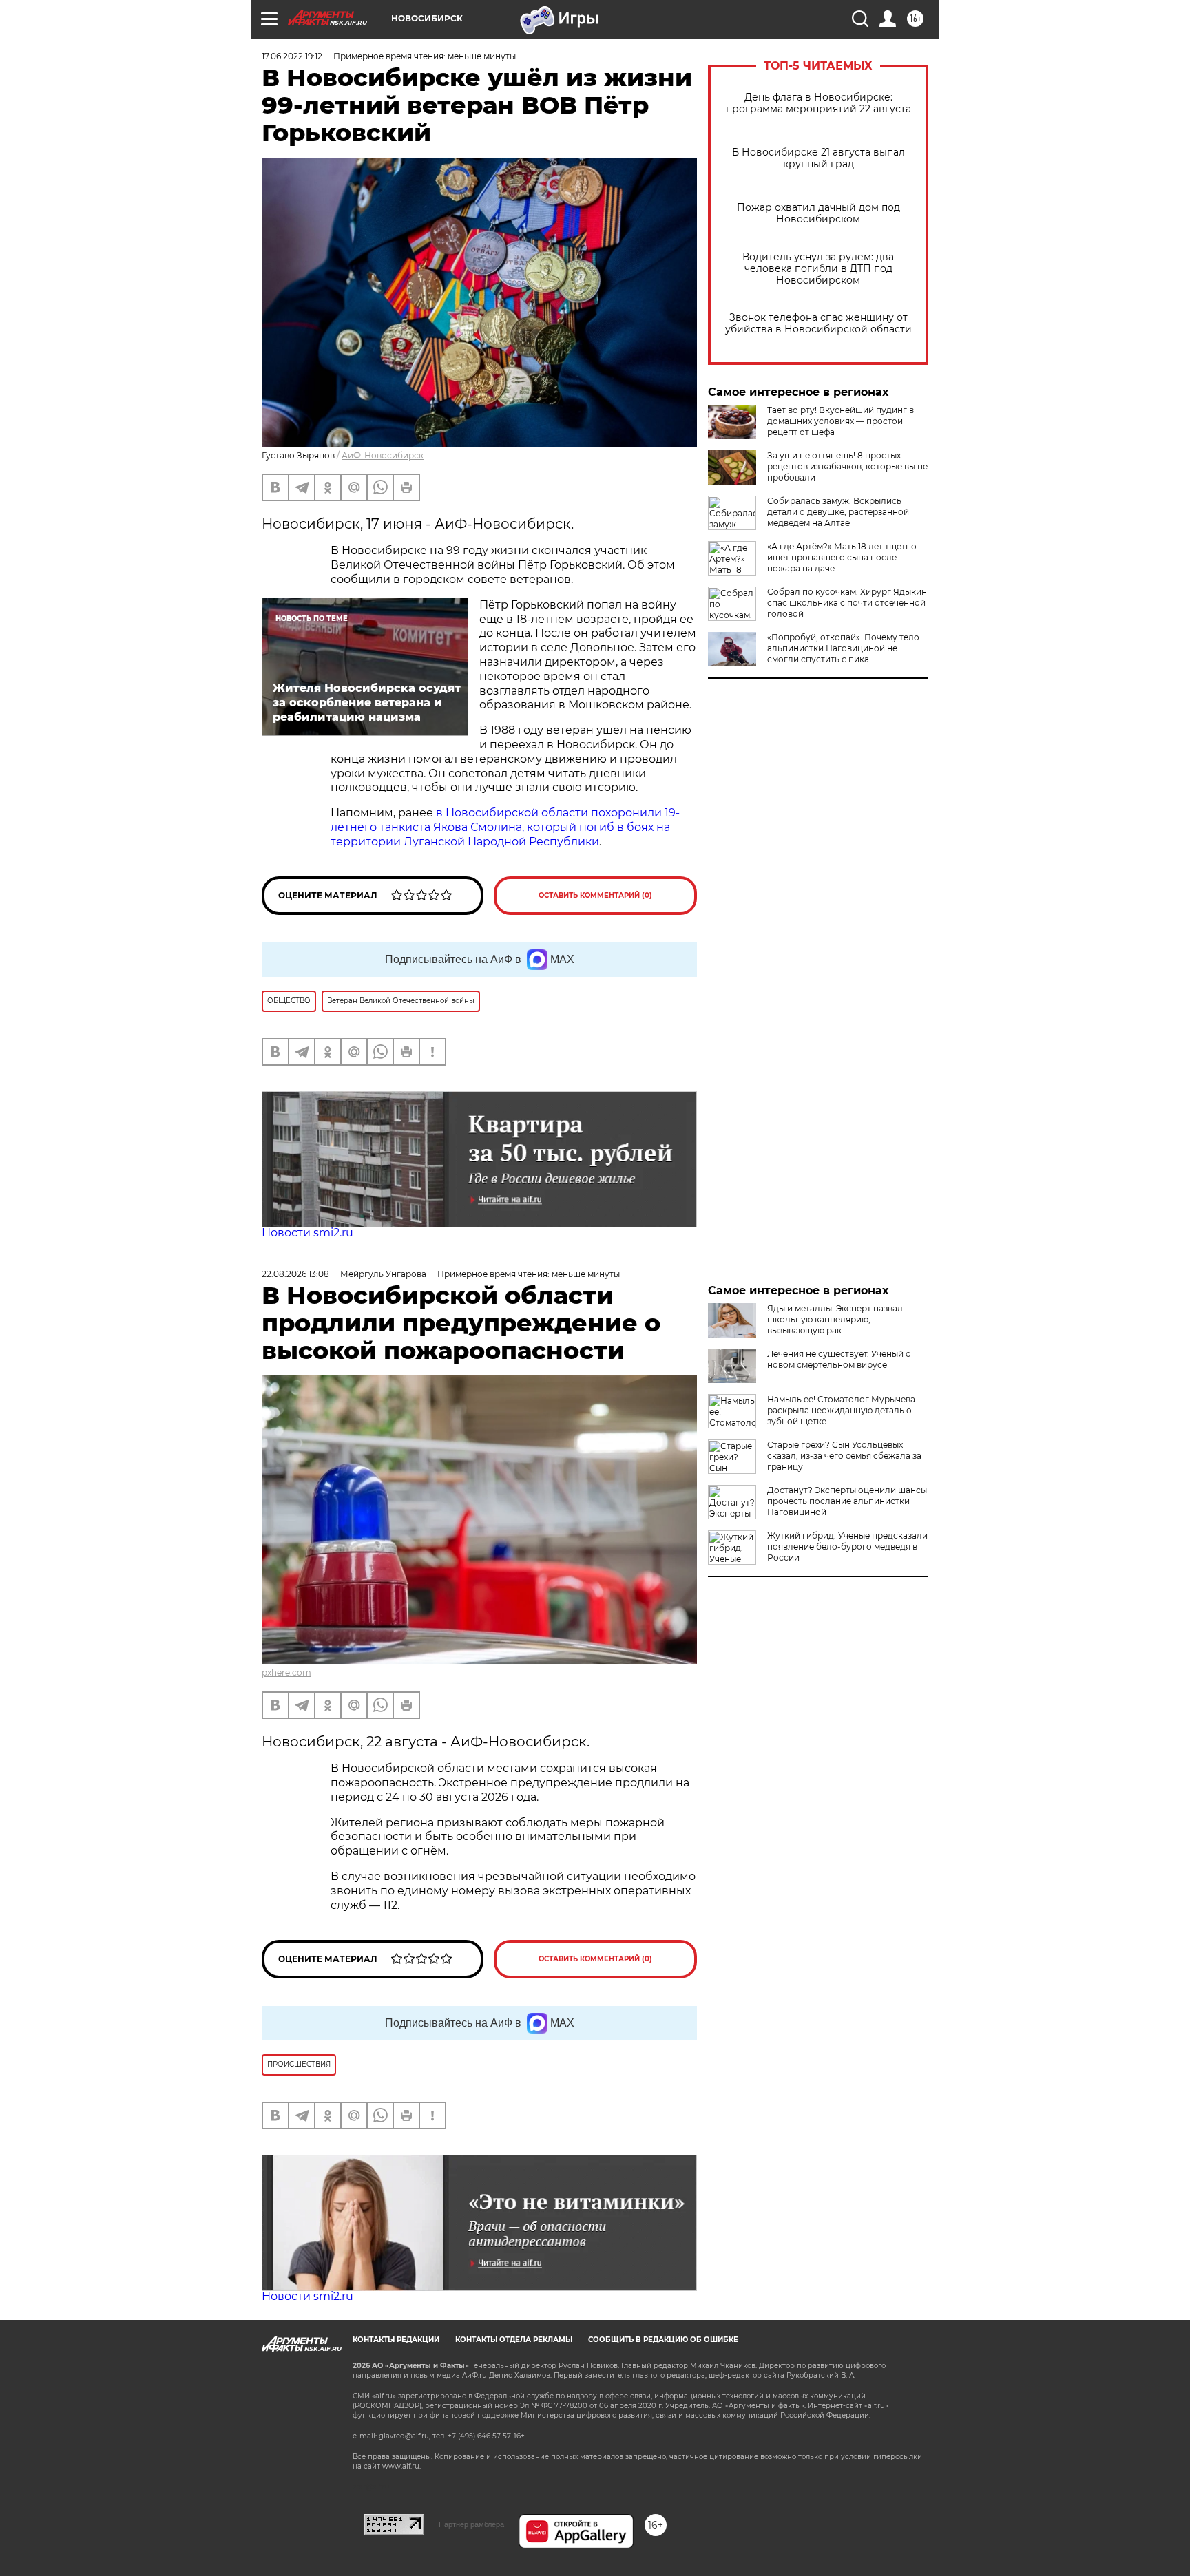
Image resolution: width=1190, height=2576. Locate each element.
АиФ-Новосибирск (383, 455)
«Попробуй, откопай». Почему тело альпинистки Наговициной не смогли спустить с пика (843, 648)
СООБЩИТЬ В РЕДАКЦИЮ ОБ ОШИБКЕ (663, 2340)
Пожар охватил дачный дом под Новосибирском (818, 213)
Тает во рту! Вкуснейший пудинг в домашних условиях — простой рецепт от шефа (841, 421)
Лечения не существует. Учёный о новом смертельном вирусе (839, 1359)
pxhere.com (286, 1672)
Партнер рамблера (471, 2524)
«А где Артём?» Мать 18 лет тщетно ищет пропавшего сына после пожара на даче (842, 557)
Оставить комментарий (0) (595, 895)
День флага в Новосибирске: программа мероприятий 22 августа (818, 103)
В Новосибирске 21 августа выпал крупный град (818, 158)
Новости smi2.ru (307, 1233)
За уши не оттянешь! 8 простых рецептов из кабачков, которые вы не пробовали (847, 466)
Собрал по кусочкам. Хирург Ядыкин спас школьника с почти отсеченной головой (847, 603)
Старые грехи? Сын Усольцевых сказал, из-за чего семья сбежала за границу (844, 1456)
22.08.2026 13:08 (295, 1274)
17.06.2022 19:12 (292, 56)
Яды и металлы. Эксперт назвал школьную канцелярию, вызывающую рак (835, 1319)
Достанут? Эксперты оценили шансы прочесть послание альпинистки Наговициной (847, 1501)
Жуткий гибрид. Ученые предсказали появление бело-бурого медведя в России (847, 1546)
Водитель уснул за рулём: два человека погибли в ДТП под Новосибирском (818, 269)
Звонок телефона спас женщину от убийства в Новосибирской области (818, 324)
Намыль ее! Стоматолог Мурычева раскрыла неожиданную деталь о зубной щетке (841, 1410)
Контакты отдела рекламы (514, 2340)
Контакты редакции (396, 2340)
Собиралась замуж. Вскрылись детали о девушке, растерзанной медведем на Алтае (838, 512)
